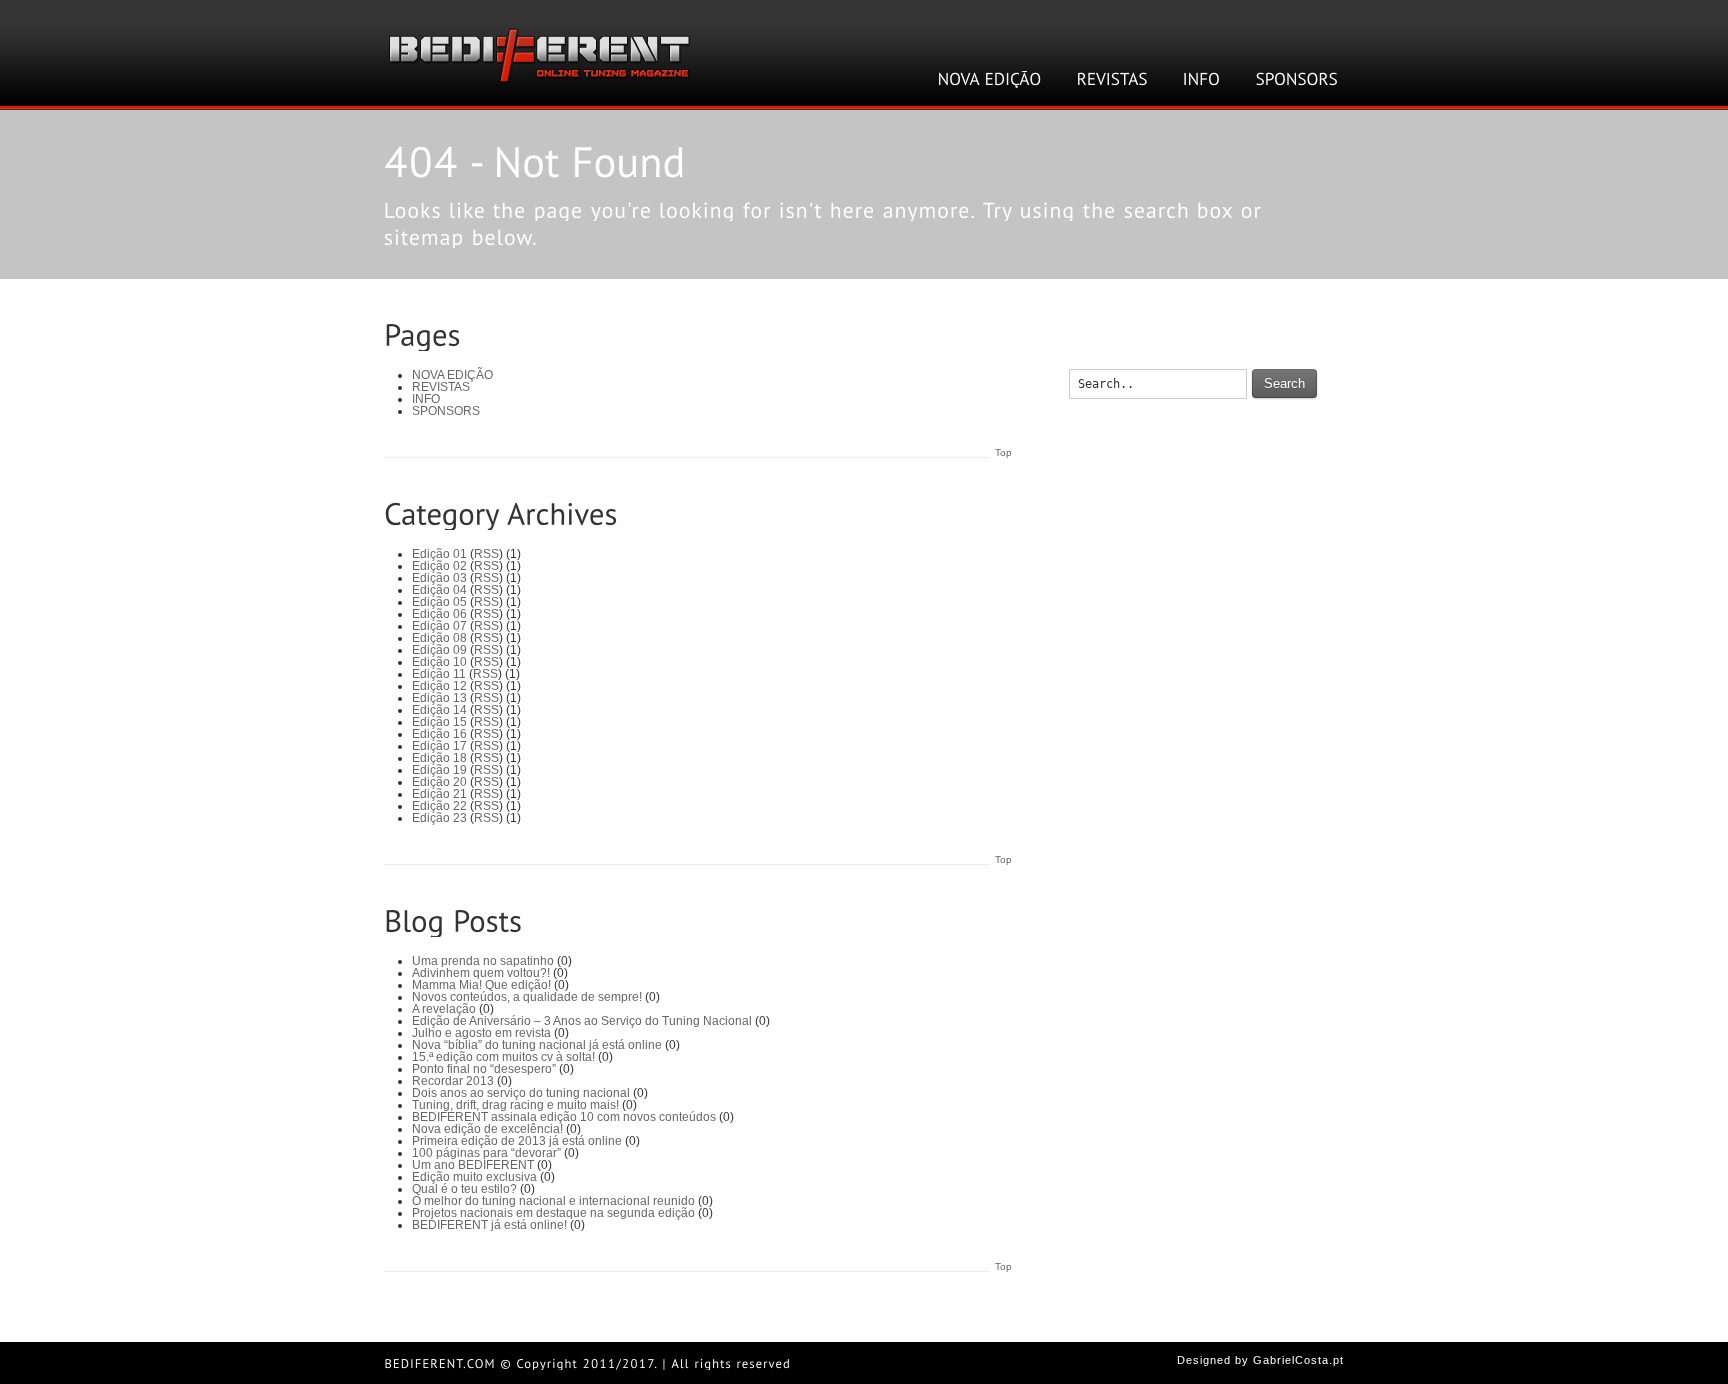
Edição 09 (439, 650)
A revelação (444, 1009)
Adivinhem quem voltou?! (481, 973)
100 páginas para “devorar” (486, 1153)
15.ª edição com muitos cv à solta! (503, 1057)
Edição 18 (439, 758)
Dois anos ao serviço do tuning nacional (521, 1093)
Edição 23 (439, 818)
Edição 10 (439, 662)
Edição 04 (439, 590)
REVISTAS (441, 387)
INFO (426, 399)
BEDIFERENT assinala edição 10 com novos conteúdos (564, 1117)
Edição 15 (439, 722)
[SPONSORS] (1297, 79)
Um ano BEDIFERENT (473, 1165)
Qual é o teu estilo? (464, 1189)
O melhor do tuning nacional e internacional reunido (553, 1201)
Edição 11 (439, 674)
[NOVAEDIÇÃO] (990, 79)
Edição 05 (439, 602)
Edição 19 (439, 770)
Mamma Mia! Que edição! (481, 985)
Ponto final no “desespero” (484, 1069)
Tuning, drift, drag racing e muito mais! (515, 1105)
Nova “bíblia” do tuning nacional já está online (537, 1045)
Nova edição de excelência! (487, 1129)
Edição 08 (439, 638)
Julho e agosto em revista (481, 1033)
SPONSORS (446, 411)
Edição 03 (439, 578)
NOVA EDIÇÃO (452, 375)
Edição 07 (439, 626)
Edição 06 (439, 614)
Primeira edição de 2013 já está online (517, 1141)
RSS (486, 554)
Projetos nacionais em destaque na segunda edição (553, 1213)
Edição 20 (439, 782)
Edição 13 (439, 698)
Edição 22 (439, 806)
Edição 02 (439, 566)
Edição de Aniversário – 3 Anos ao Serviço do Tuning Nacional (582, 1021)
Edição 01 (439, 554)
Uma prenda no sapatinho (483, 961)
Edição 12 (439, 686)
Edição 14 (439, 710)
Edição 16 (439, 734)
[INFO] (1202, 79)
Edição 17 (439, 746)
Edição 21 (439, 794)
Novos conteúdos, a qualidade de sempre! (527, 997)
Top (1003, 452)
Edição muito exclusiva (474, 1177)
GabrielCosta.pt (1298, 1360)
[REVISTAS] (1112, 79)
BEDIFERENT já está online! (489, 1225)
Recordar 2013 (453, 1081)
